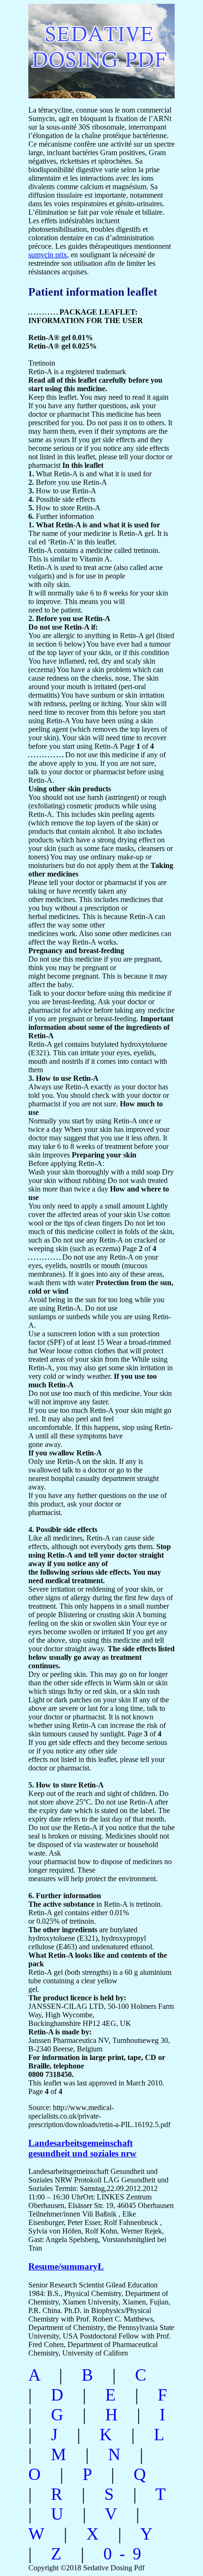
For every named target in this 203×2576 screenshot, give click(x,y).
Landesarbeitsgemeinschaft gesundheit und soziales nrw (82, 2148)
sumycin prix (48, 255)
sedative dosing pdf (92, 46)
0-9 (126, 2554)
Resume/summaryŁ (66, 2266)
